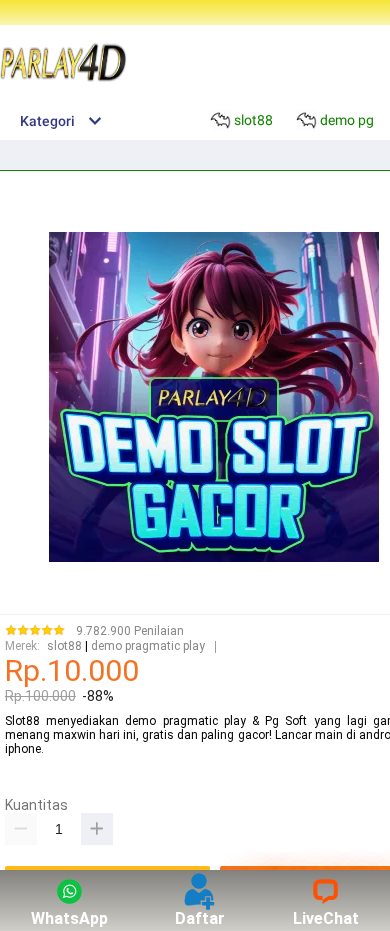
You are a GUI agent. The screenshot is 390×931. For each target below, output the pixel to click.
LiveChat (326, 918)
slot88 (64, 646)
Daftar (200, 918)
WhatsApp (69, 918)
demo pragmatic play (148, 646)
